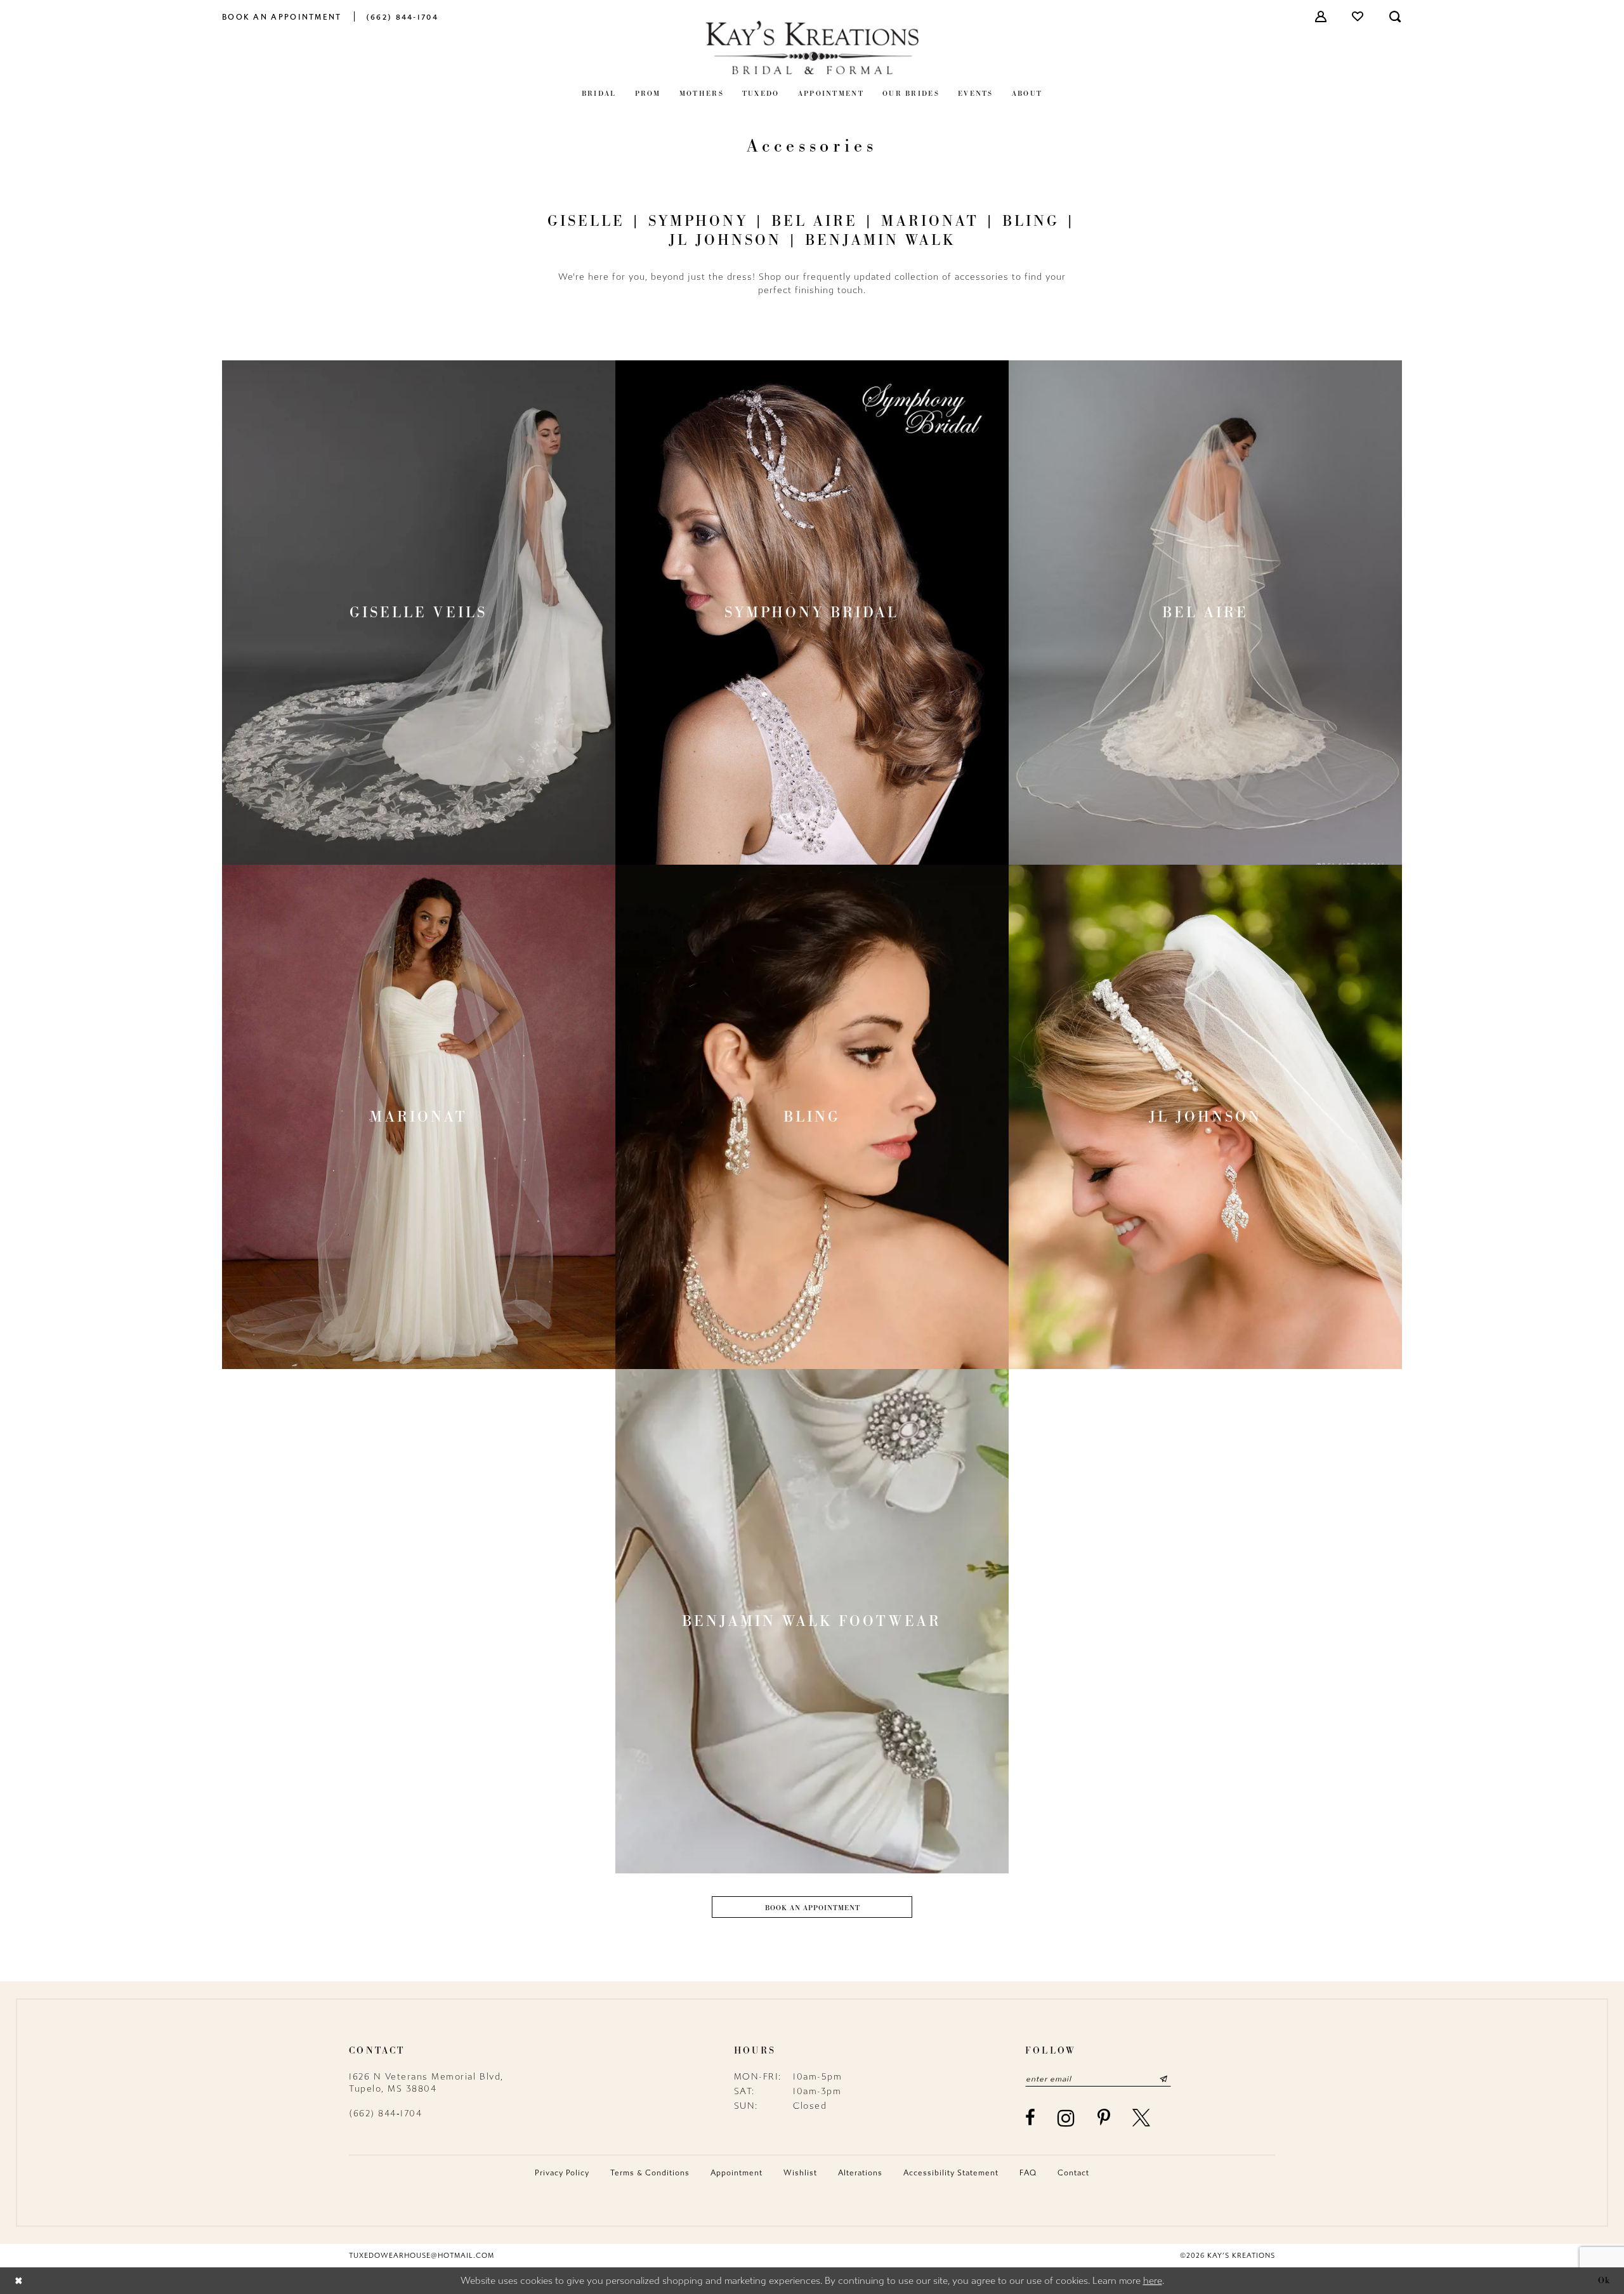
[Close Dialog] (19, 2280)
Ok (1604, 2280)
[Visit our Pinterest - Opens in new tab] (1104, 2118)
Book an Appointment (813, 1908)
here (1153, 2281)
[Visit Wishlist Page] (1358, 16)
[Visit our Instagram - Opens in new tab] (1067, 2118)
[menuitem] (282, 16)
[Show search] (1396, 16)
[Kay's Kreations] (812, 47)
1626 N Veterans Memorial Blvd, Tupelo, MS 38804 (426, 2083)
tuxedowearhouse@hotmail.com (422, 2256)
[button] (1321, 16)
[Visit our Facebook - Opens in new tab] (1031, 2118)
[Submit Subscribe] (1163, 2079)
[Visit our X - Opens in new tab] (1142, 2118)
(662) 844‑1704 (385, 2114)
